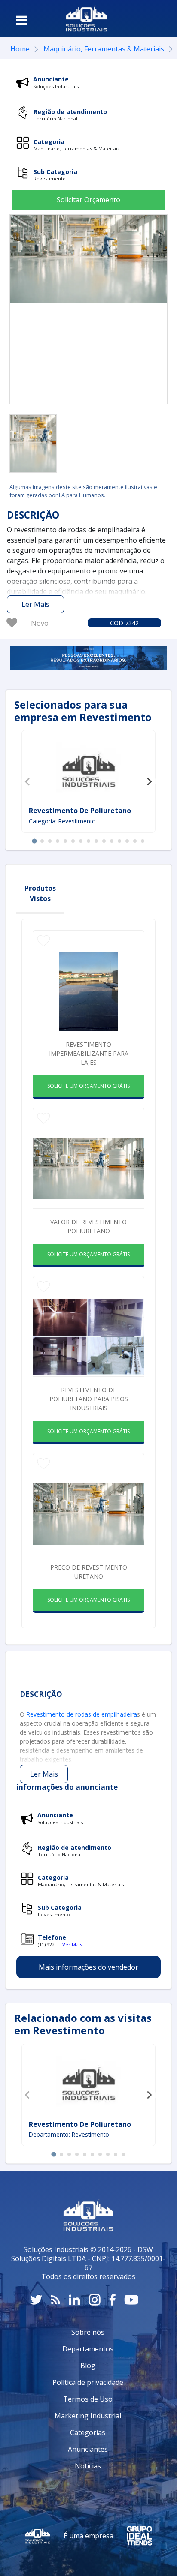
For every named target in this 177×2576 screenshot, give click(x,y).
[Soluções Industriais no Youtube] (131, 2300)
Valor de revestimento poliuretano (88, 1226)
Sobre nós (88, 2332)
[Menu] (21, 20)
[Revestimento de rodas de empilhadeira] (33, 444)
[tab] (34, 841)
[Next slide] (149, 781)
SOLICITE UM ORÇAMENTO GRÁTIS (88, 1086)
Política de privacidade (88, 2382)
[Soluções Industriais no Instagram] (95, 2300)
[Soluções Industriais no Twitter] (36, 2300)
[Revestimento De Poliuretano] (88, 769)
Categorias (88, 2432)
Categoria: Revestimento (62, 821)
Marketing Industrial (88, 2416)
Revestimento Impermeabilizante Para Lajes (89, 1053)
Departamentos (88, 2349)
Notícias (88, 2466)
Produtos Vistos (40, 893)
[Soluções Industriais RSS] (55, 2300)
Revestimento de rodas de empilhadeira (82, 1714)
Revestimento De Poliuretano (80, 811)
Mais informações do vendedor (88, 1967)
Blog (88, 2366)
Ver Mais (72, 1944)
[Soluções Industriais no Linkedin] (75, 2300)
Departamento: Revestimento (69, 2134)
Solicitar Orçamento (88, 200)
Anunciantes (88, 2449)
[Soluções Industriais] (87, 18)
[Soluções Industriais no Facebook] (112, 2300)
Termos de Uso (88, 2399)
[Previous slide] (28, 781)
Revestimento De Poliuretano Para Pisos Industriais (89, 1399)
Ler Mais (35, 604)
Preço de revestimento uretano (89, 1572)
